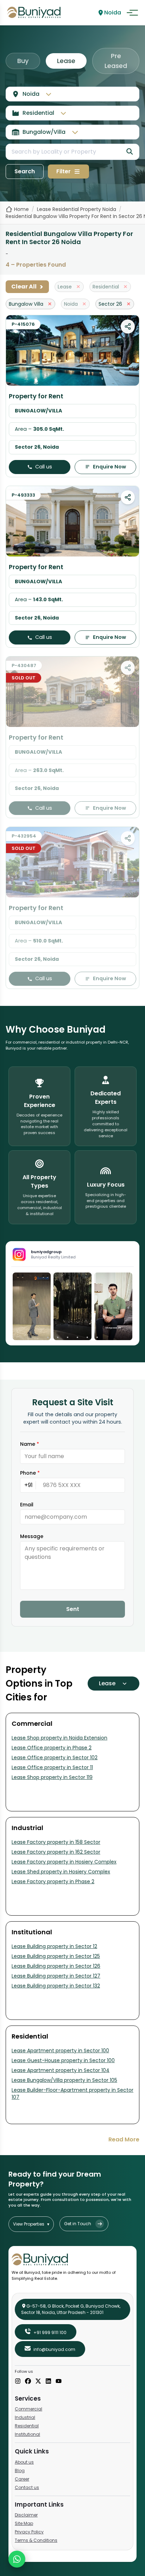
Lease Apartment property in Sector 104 (61, 2070)
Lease (66, 61)
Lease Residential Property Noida (77, 209)
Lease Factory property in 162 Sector (56, 1852)
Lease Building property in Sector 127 (56, 1976)
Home (21, 209)
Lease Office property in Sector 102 (55, 1757)
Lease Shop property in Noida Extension (59, 1738)
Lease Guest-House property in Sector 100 (63, 2060)
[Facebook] (28, 2382)
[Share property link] (128, 326)
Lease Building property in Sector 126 (56, 1966)
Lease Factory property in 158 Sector (56, 1842)
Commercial (29, 2409)
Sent (73, 1609)
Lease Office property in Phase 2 (52, 1748)
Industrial (25, 2417)
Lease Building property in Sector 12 (54, 1946)
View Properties (31, 2224)
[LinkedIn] (48, 2382)
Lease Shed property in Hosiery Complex (61, 1872)
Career (22, 2479)
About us (24, 2462)
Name (30, 1444)
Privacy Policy (29, 2532)
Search (25, 171)
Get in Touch (78, 2224)
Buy (23, 61)
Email (27, 1505)
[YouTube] (59, 2382)
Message (32, 1536)
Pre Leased (116, 61)
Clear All (27, 287)
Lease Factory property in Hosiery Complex (64, 1862)
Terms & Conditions (36, 2540)
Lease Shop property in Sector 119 (52, 1777)
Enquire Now (109, 467)
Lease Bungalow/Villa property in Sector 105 (64, 2080)
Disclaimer (26, 2515)
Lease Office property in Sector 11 (52, 1767)
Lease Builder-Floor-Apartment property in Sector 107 (72, 2093)
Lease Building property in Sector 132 (56, 1986)
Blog (20, 2471)
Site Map (24, 2523)
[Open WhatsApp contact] (17, 2559)
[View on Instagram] (32, 1306)
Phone (30, 1473)
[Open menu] (132, 13)
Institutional (27, 2434)
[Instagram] (18, 2382)
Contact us (27, 2487)
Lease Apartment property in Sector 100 (60, 2051)
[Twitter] (38, 2382)
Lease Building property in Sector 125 (56, 1956)
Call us (44, 467)
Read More (124, 2139)
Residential (27, 2426)
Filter (64, 171)
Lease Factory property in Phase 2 (53, 1881)
